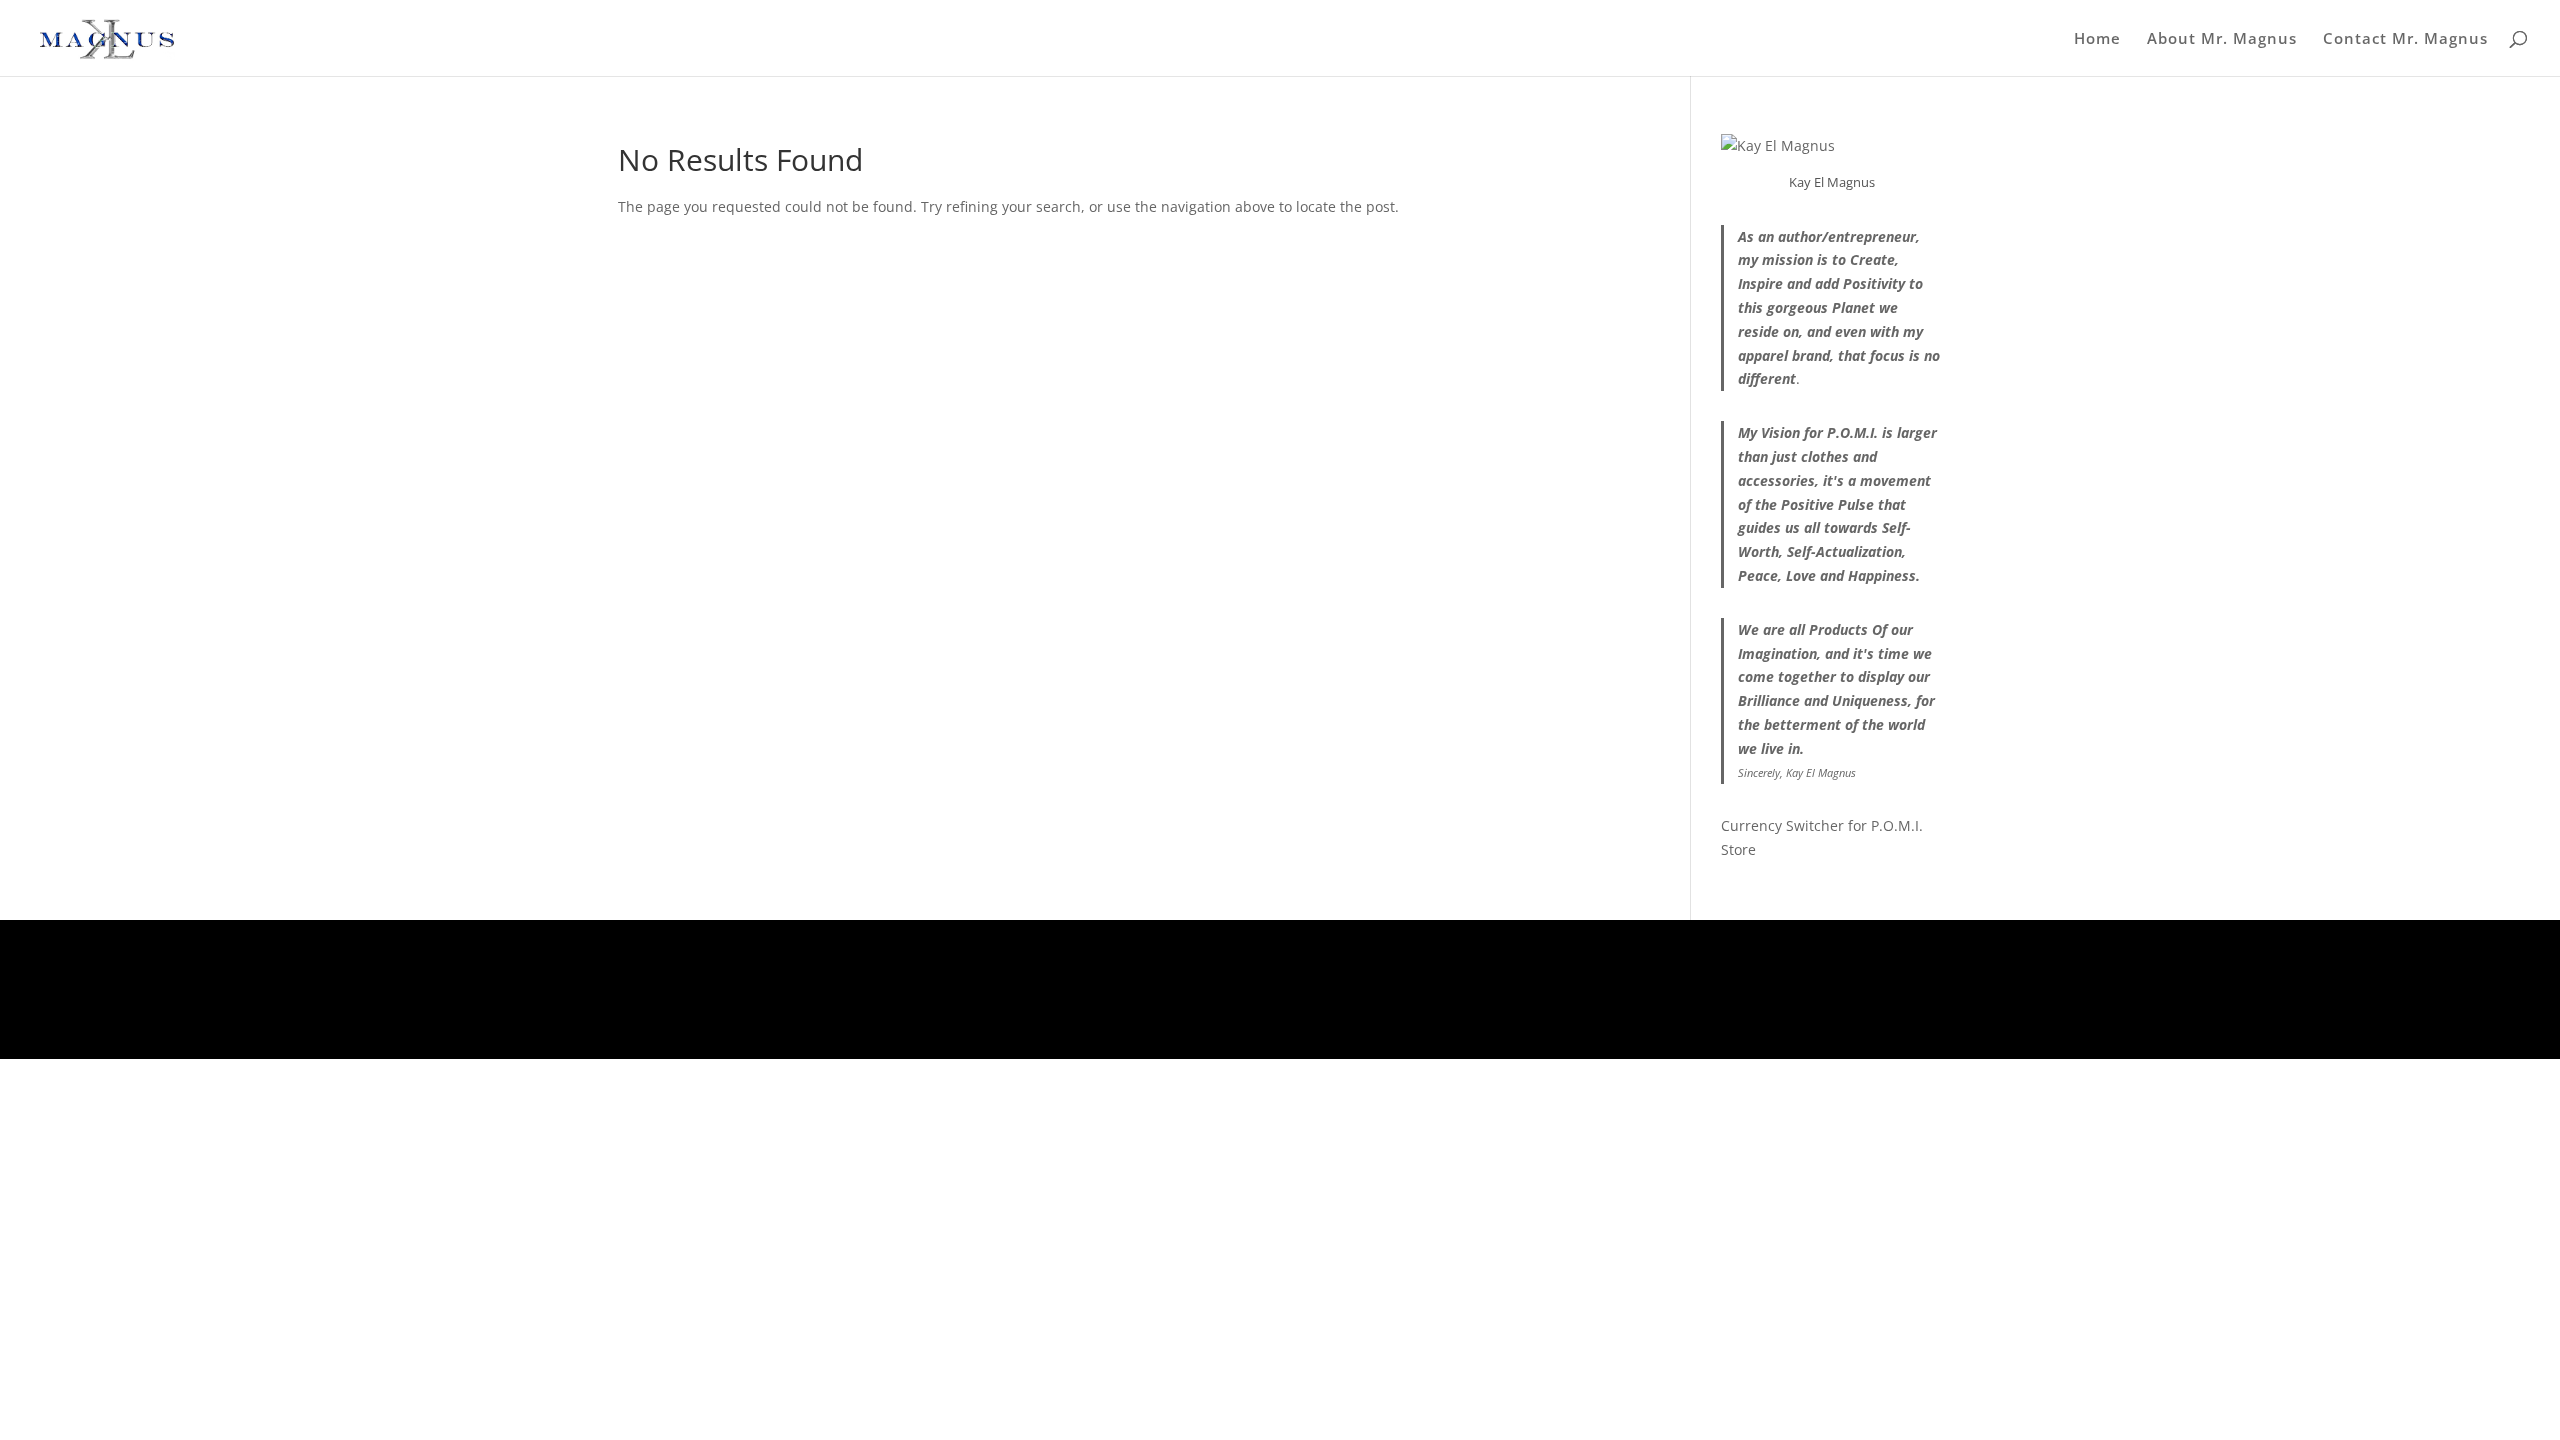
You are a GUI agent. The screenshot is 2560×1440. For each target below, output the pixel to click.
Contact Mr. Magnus (2405, 39)
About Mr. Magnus (2222, 39)
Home (2097, 39)
